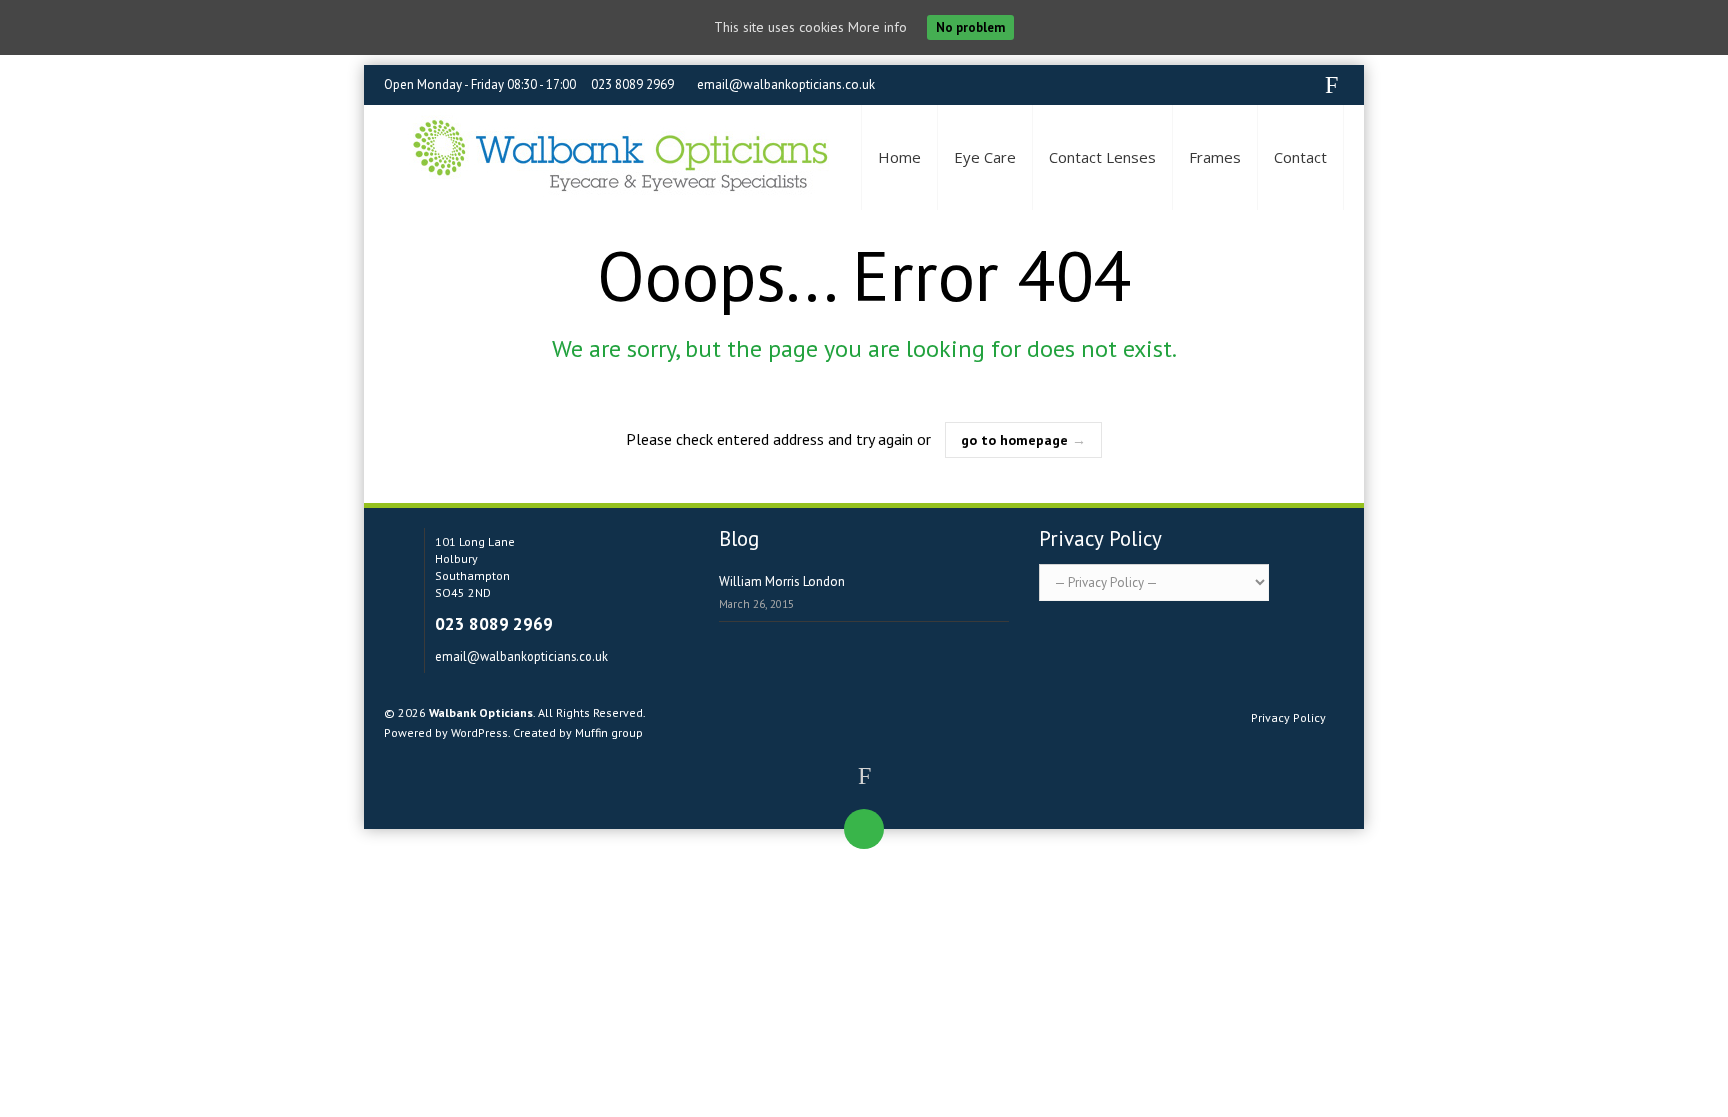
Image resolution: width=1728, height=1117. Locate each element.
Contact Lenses (1102, 157)
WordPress (479, 732)
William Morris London (782, 581)
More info (877, 27)
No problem (970, 27)
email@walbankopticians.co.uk (786, 84)
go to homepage (1023, 440)
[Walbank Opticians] (618, 157)
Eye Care (985, 157)
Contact (1300, 157)
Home (899, 157)
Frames (1215, 157)
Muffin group (609, 732)
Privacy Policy (1288, 717)
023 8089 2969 (632, 84)
